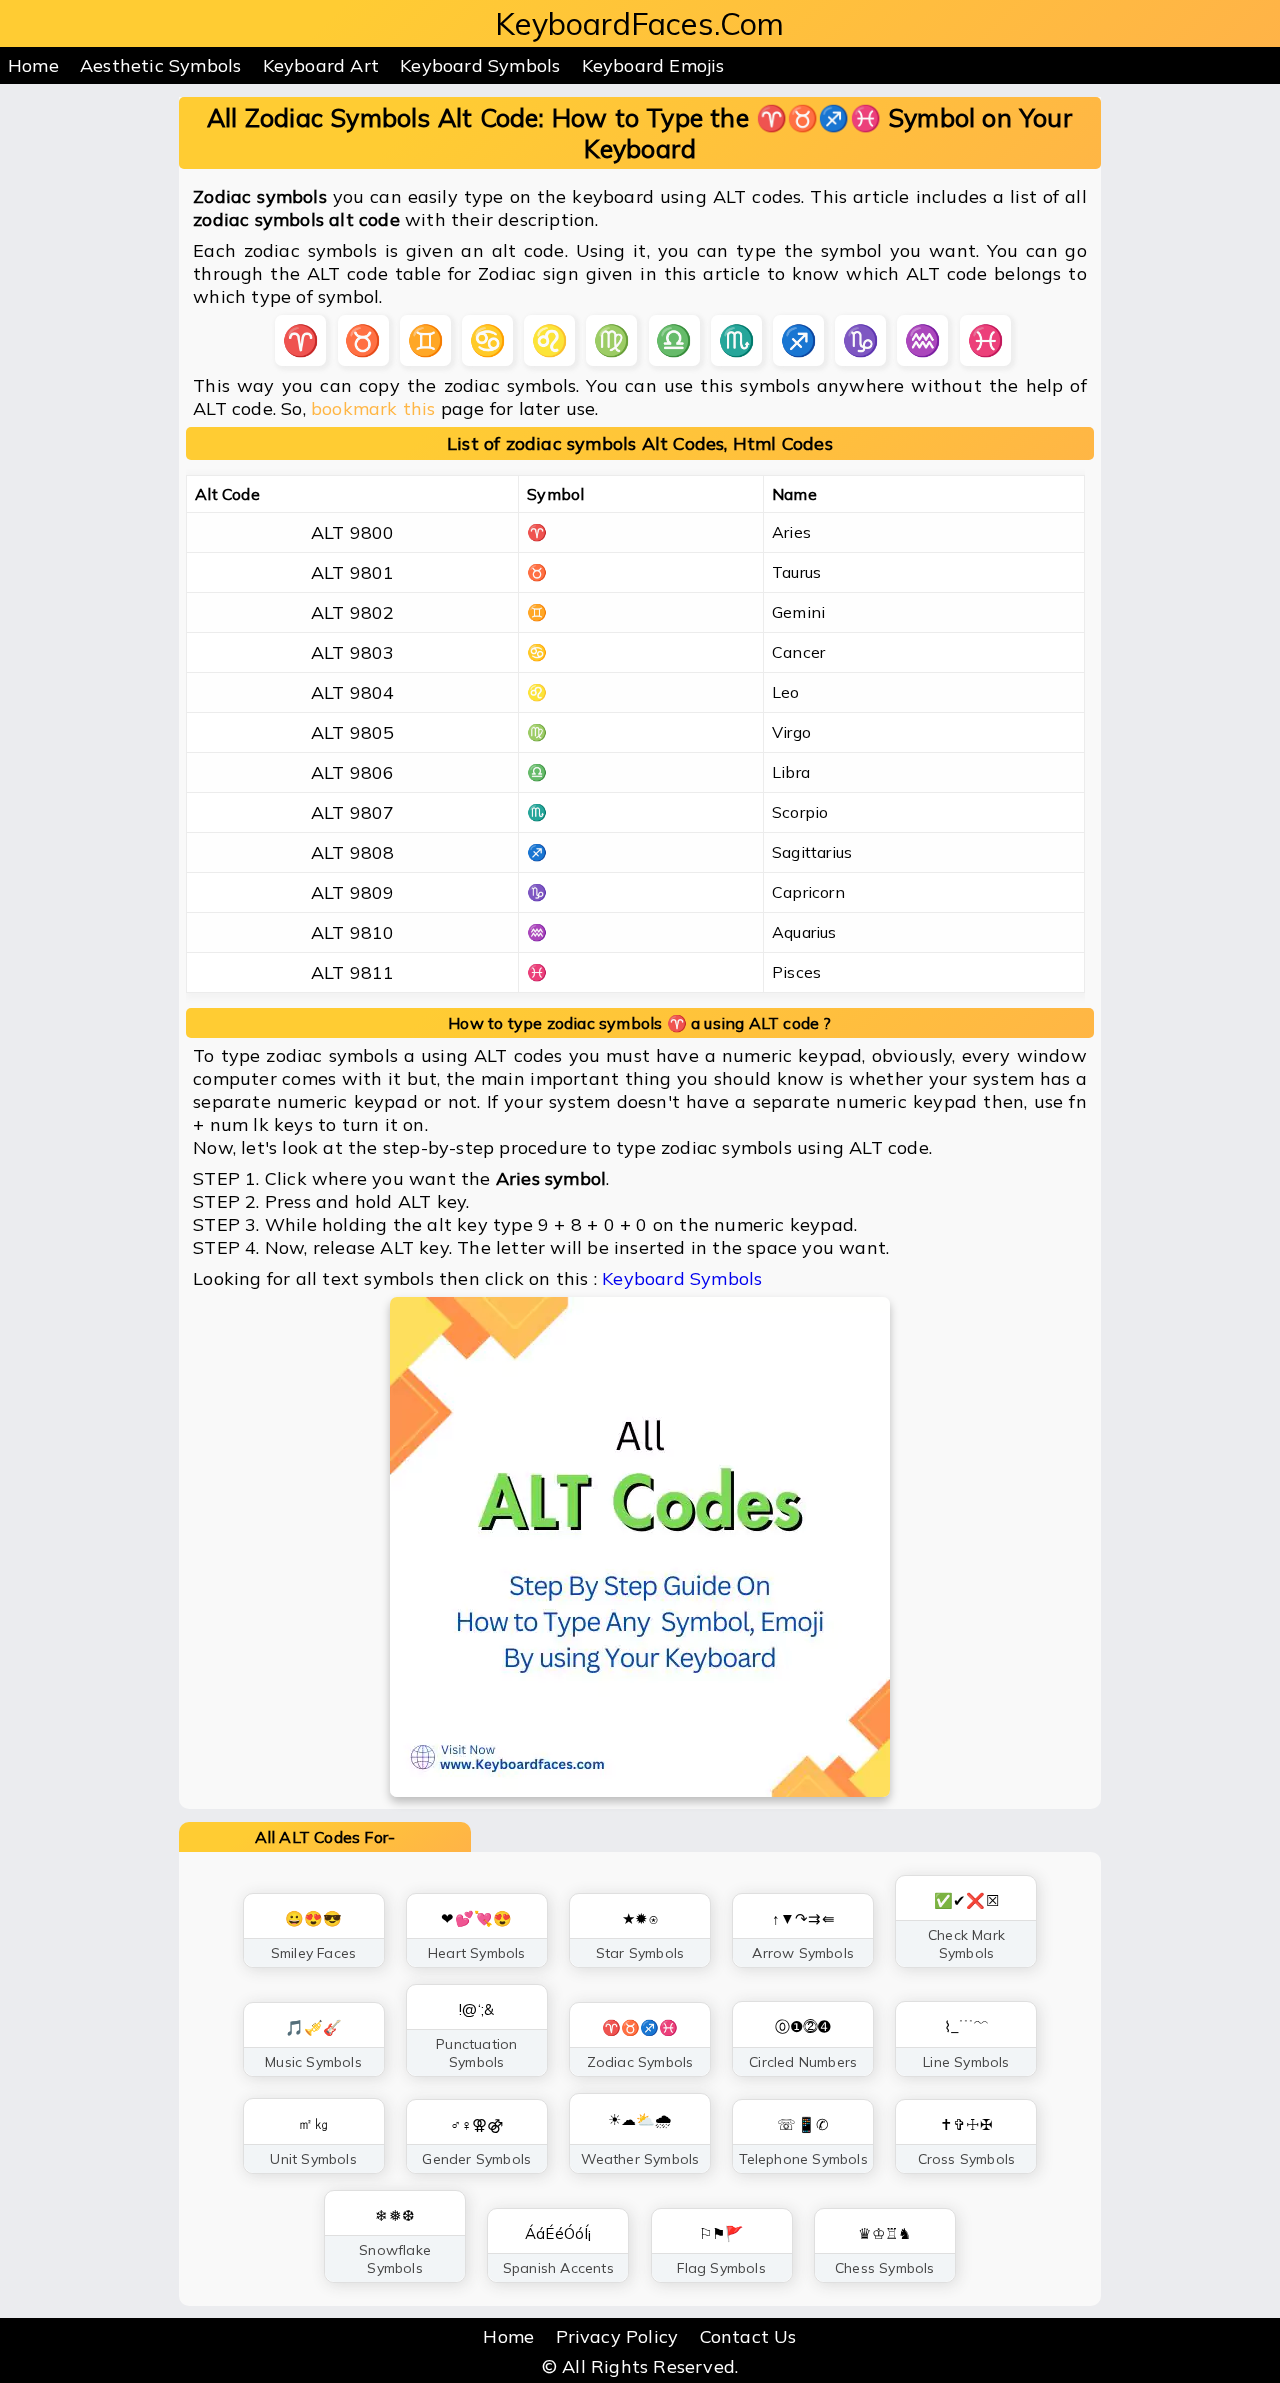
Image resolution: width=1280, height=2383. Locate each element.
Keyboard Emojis (653, 65)
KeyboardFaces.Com (639, 23)
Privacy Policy (617, 2336)
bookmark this (373, 408)
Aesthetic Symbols (160, 65)
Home (33, 65)
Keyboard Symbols (480, 65)
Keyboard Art (321, 65)
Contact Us (748, 2336)
